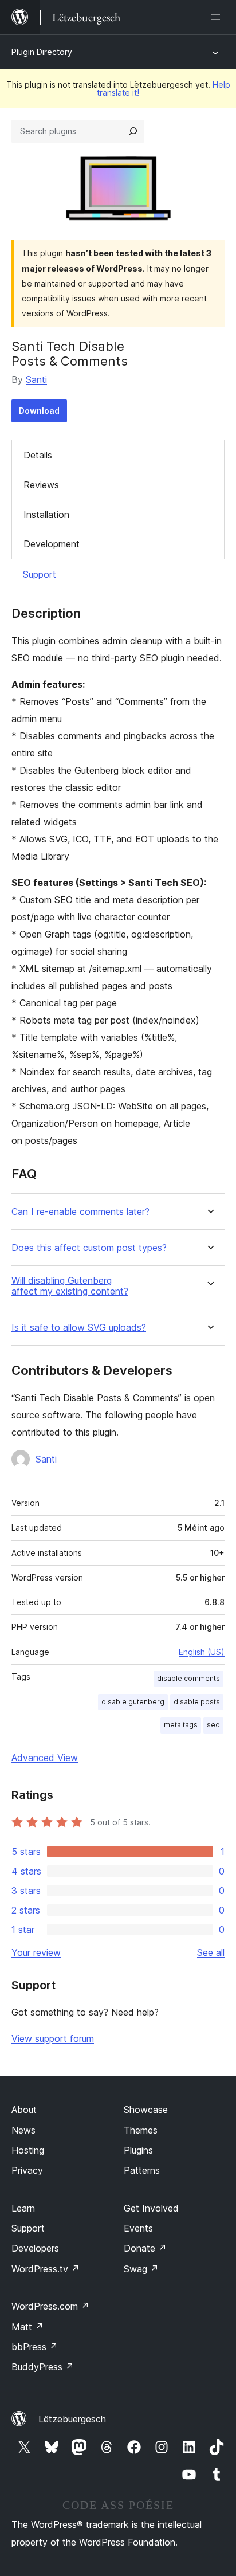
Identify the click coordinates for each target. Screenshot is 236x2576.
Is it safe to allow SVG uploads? (79, 1328)
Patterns (142, 2170)
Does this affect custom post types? (89, 1248)
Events (138, 2228)
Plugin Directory (42, 52)
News (23, 2130)
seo (213, 1725)
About (24, 2110)
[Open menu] (218, 17)
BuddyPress (43, 2367)
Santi (36, 379)
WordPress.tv (46, 2269)
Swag (141, 2269)
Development (52, 544)
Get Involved (151, 2208)
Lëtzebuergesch (72, 2419)
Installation (46, 515)
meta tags (181, 1725)
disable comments (188, 1678)
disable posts (197, 1702)
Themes (141, 2130)
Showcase (146, 2110)
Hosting (28, 2150)
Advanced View (45, 1758)
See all (211, 1952)
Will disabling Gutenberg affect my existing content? (70, 1286)
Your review (36, 1952)
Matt (27, 2327)
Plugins (138, 2150)
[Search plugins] (133, 131)
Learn (23, 2208)
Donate (145, 2248)
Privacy (27, 2170)
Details (38, 455)
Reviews (41, 485)
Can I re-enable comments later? (80, 1212)
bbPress (35, 2347)
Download (39, 411)
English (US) (202, 1652)
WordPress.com (50, 2306)
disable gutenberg (133, 1702)
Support (40, 574)
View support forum (53, 2038)
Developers (35, 2248)
